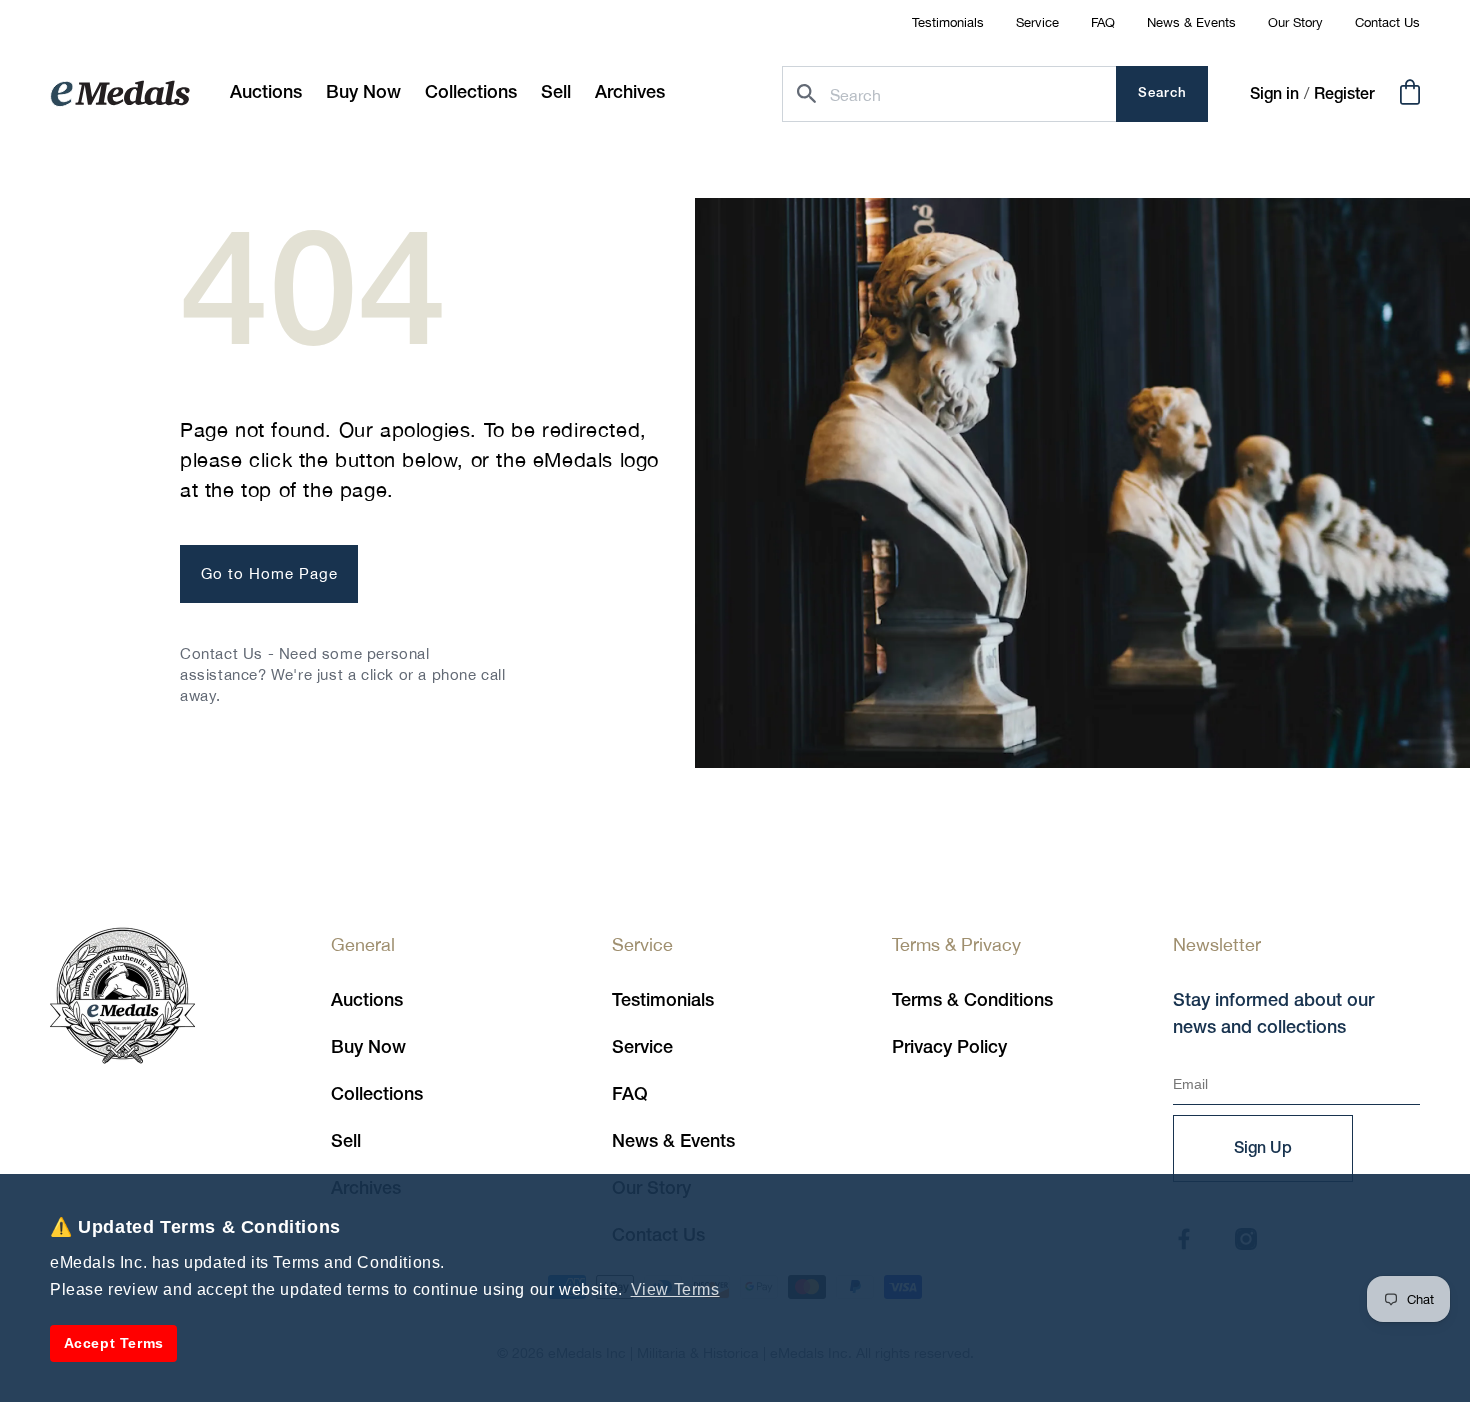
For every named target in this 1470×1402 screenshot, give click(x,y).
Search (1162, 93)
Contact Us (1387, 22)
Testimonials (948, 22)
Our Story (1295, 22)
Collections (377, 1095)
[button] (363, 93)
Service (1037, 22)
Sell (346, 1142)
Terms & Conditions (972, 1001)
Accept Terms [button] (114, 1343)
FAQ (1103, 22)
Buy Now (368, 1048)
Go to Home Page (269, 573)
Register (1344, 95)
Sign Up (1263, 1149)
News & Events (1191, 22)
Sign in (1274, 95)
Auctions (367, 1001)
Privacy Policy (949, 1048)
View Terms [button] (675, 1289)
